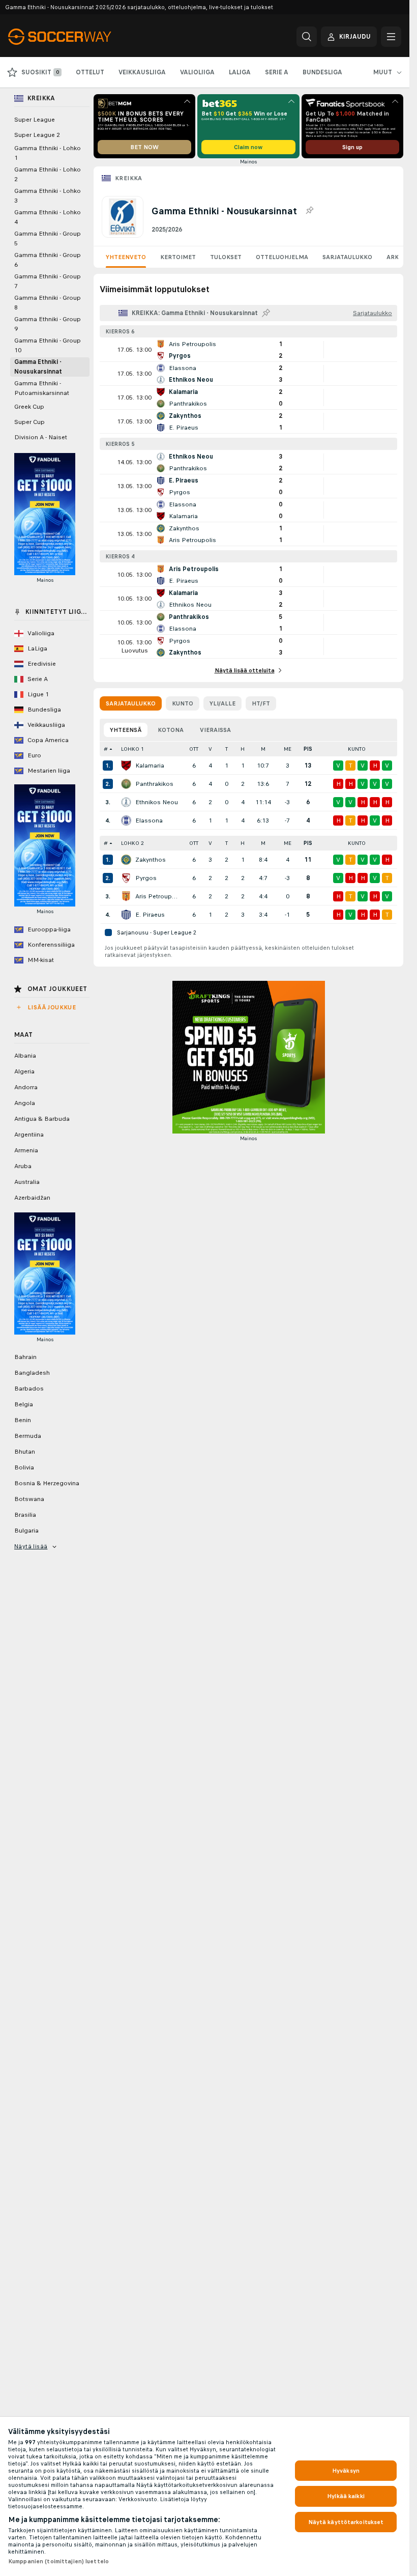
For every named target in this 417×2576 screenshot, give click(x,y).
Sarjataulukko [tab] (131, 703)
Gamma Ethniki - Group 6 (48, 260)
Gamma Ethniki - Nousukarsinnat (38, 367)
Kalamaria (150, 766)
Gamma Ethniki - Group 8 (48, 303)
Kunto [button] (357, 749)
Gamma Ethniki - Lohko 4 (48, 217)
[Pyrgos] (126, 878)
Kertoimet (178, 257)
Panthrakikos (154, 784)
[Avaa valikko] (391, 37)
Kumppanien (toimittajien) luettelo (58, 2561)
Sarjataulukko (347, 257)
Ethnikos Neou (157, 802)
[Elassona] (126, 820)
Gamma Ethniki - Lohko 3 (48, 196)
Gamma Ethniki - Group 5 (48, 238)
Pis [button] (308, 749)
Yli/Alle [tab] (222, 703)
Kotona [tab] (171, 730)
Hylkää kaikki (346, 2496)
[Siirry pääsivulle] (78, 37)
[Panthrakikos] (126, 784)
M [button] (263, 749)
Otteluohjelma (282, 257)
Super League (35, 120)
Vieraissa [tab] (215, 730)
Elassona (149, 820)
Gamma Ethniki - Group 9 (48, 324)
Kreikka (129, 178)
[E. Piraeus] (126, 915)
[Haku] (307, 37)
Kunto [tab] (183, 703)
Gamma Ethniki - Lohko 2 (48, 174)
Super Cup (29, 422)
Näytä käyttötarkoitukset (346, 2522)
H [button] (243, 749)
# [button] (106, 749)
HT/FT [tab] (261, 703)
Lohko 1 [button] (132, 749)
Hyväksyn (346, 2471)
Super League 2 (37, 135)
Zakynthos (151, 860)
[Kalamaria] (126, 766)
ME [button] (288, 749)
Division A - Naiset (41, 437)
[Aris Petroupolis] (126, 896)
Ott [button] (194, 749)
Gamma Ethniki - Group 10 (48, 345)
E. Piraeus (150, 915)
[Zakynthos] (126, 860)
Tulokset (226, 257)
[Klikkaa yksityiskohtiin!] (248, 350)
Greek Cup (29, 407)
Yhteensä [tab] (126, 730)
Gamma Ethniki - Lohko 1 (48, 153)
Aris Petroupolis (158, 896)
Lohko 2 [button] (132, 843)
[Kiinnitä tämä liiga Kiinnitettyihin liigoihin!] (309, 211)
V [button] (210, 749)
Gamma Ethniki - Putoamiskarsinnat (42, 388)
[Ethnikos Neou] (126, 802)
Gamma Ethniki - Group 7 (48, 281)
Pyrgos (146, 878)
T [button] (227, 749)
